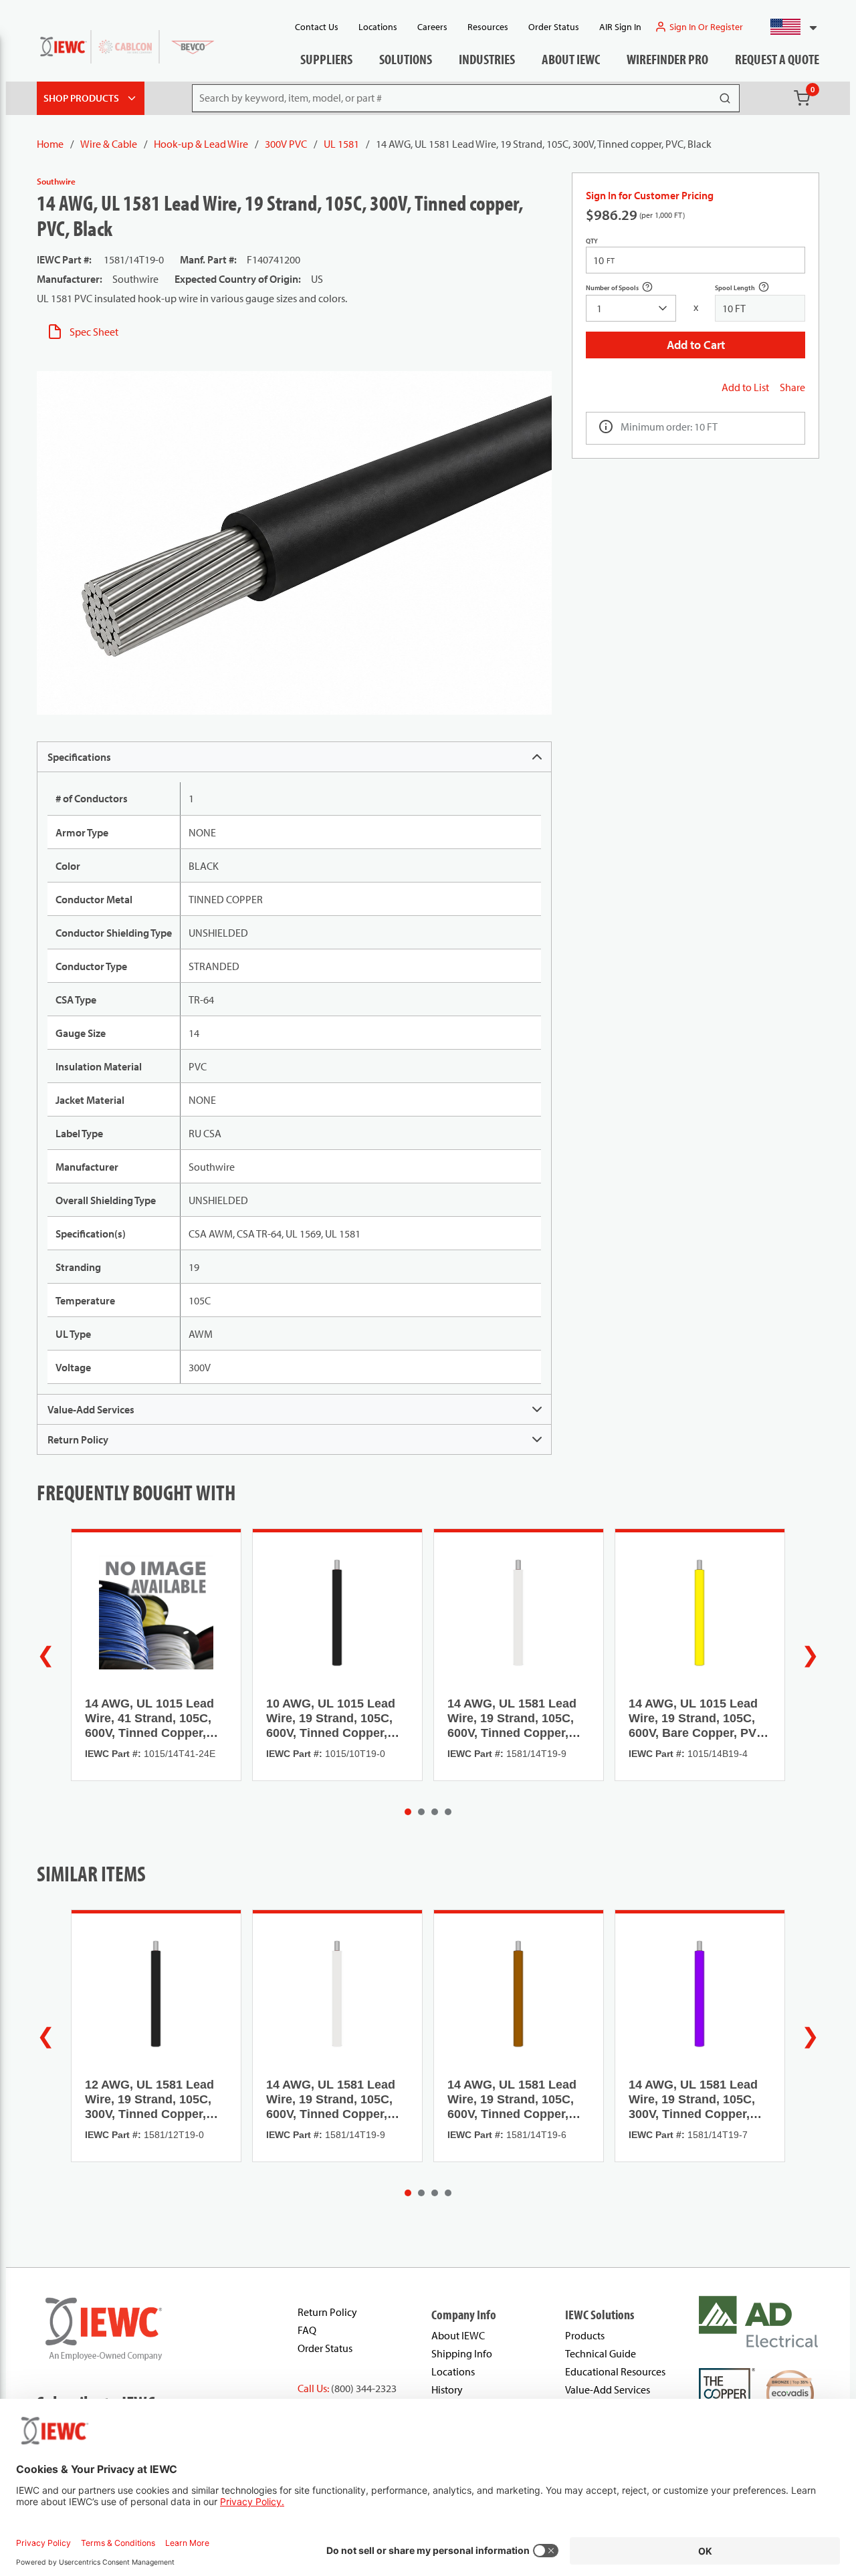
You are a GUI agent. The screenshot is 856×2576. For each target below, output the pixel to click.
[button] (788, 27)
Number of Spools (627, 289)
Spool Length (749, 289)
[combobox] (788, 27)
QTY (592, 241)
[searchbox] (631, 308)
